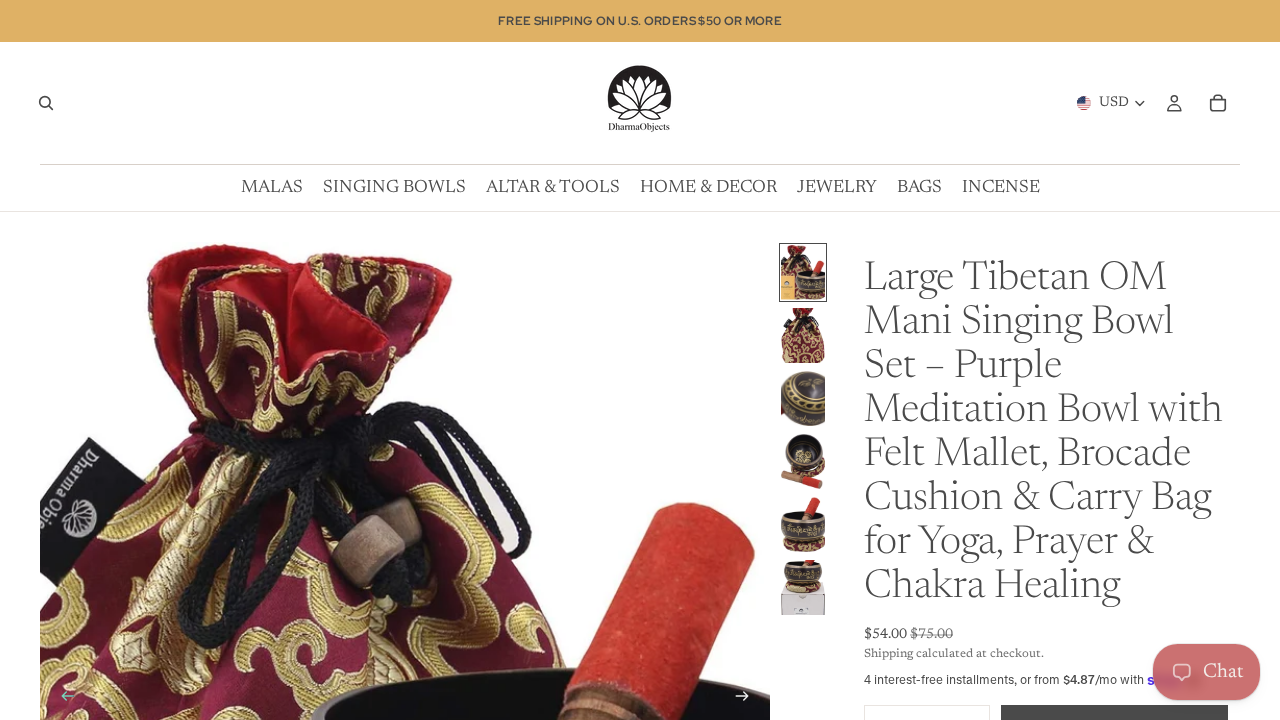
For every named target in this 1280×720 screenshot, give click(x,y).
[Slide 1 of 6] (803, 272)
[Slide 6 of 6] (803, 587)
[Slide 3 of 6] (803, 398)
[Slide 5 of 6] (803, 524)
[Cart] (1218, 103)
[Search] (46, 103)
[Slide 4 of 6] (803, 461)
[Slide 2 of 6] (803, 335)
